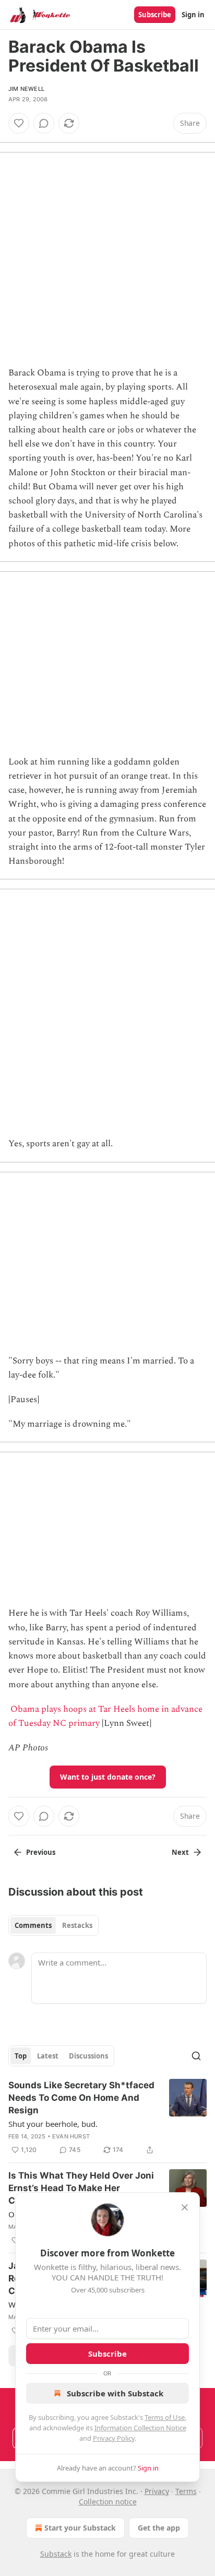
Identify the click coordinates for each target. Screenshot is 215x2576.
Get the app (159, 2528)
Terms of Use (165, 2417)
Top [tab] (21, 2056)
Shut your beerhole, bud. (53, 2124)
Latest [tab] (48, 2056)
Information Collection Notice (140, 2428)
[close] (185, 2207)
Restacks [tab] (77, 1925)
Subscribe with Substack (115, 2393)
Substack (56, 2554)
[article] (107, 2118)
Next (180, 1852)
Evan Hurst (71, 2136)
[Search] (196, 2056)
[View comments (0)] (44, 123)
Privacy (157, 2491)
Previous (41, 1852)
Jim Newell (26, 89)
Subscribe (155, 15)
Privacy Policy (114, 2438)
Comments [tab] (33, 1925)
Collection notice (108, 2502)
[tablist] (53, 1925)
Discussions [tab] (88, 2056)
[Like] (19, 123)
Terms (186, 2491)
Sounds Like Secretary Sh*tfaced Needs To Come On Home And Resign (81, 2098)
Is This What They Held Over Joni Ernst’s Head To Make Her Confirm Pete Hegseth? (81, 2188)
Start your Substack (80, 2528)
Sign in (193, 15)
